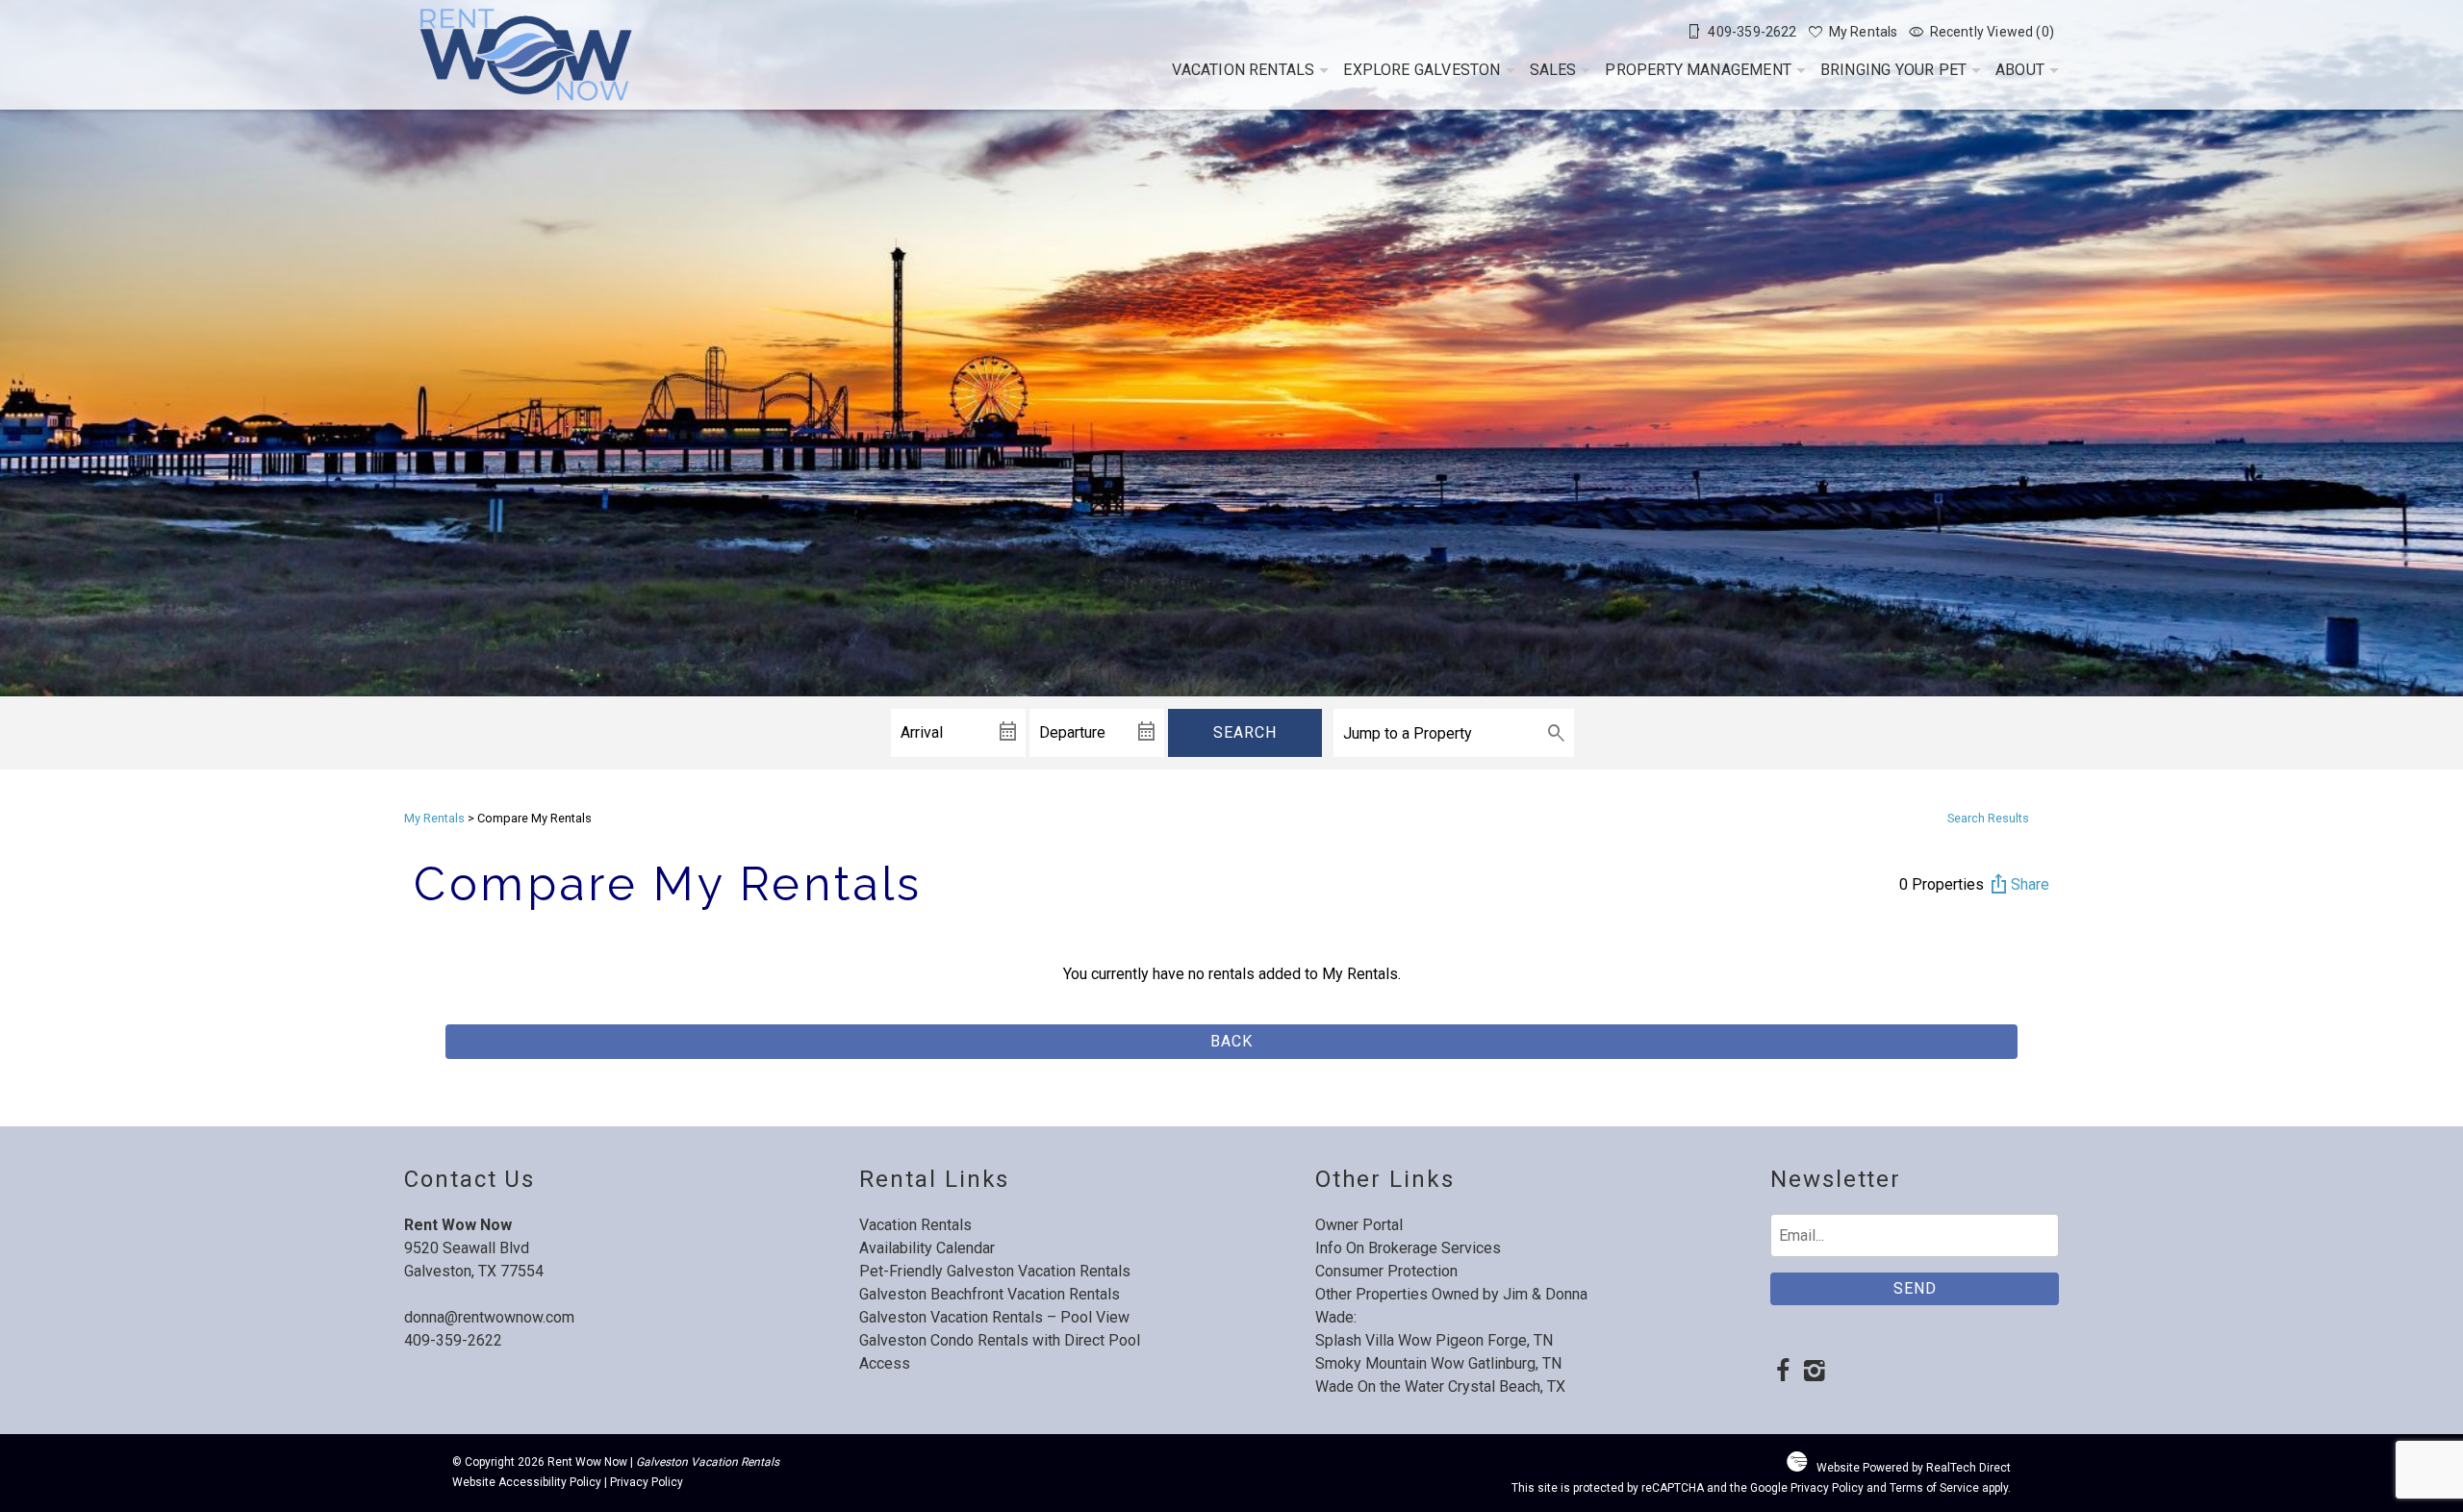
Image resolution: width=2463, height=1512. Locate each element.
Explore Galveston (1422, 70)
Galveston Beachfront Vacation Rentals (990, 1294)
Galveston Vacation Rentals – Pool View (994, 1317)
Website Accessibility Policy (527, 1482)
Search (1245, 732)
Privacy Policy (647, 1482)
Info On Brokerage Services (1408, 1248)
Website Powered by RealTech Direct (1914, 1468)
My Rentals (434, 818)
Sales (1553, 70)
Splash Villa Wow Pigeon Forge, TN (1434, 1340)
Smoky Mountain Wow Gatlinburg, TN (1438, 1363)
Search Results (1988, 818)
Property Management (1698, 70)
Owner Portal (1359, 1225)
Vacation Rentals (1243, 70)
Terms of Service (1934, 1488)
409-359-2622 (453, 1340)
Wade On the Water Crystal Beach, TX (1440, 1386)
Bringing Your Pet (1893, 70)
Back (1231, 1041)
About (2020, 70)
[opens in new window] (1782, 1373)
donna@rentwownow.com (489, 1317)
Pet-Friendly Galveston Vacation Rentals (995, 1271)
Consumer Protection (1386, 1271)
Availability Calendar (927, 1248)
